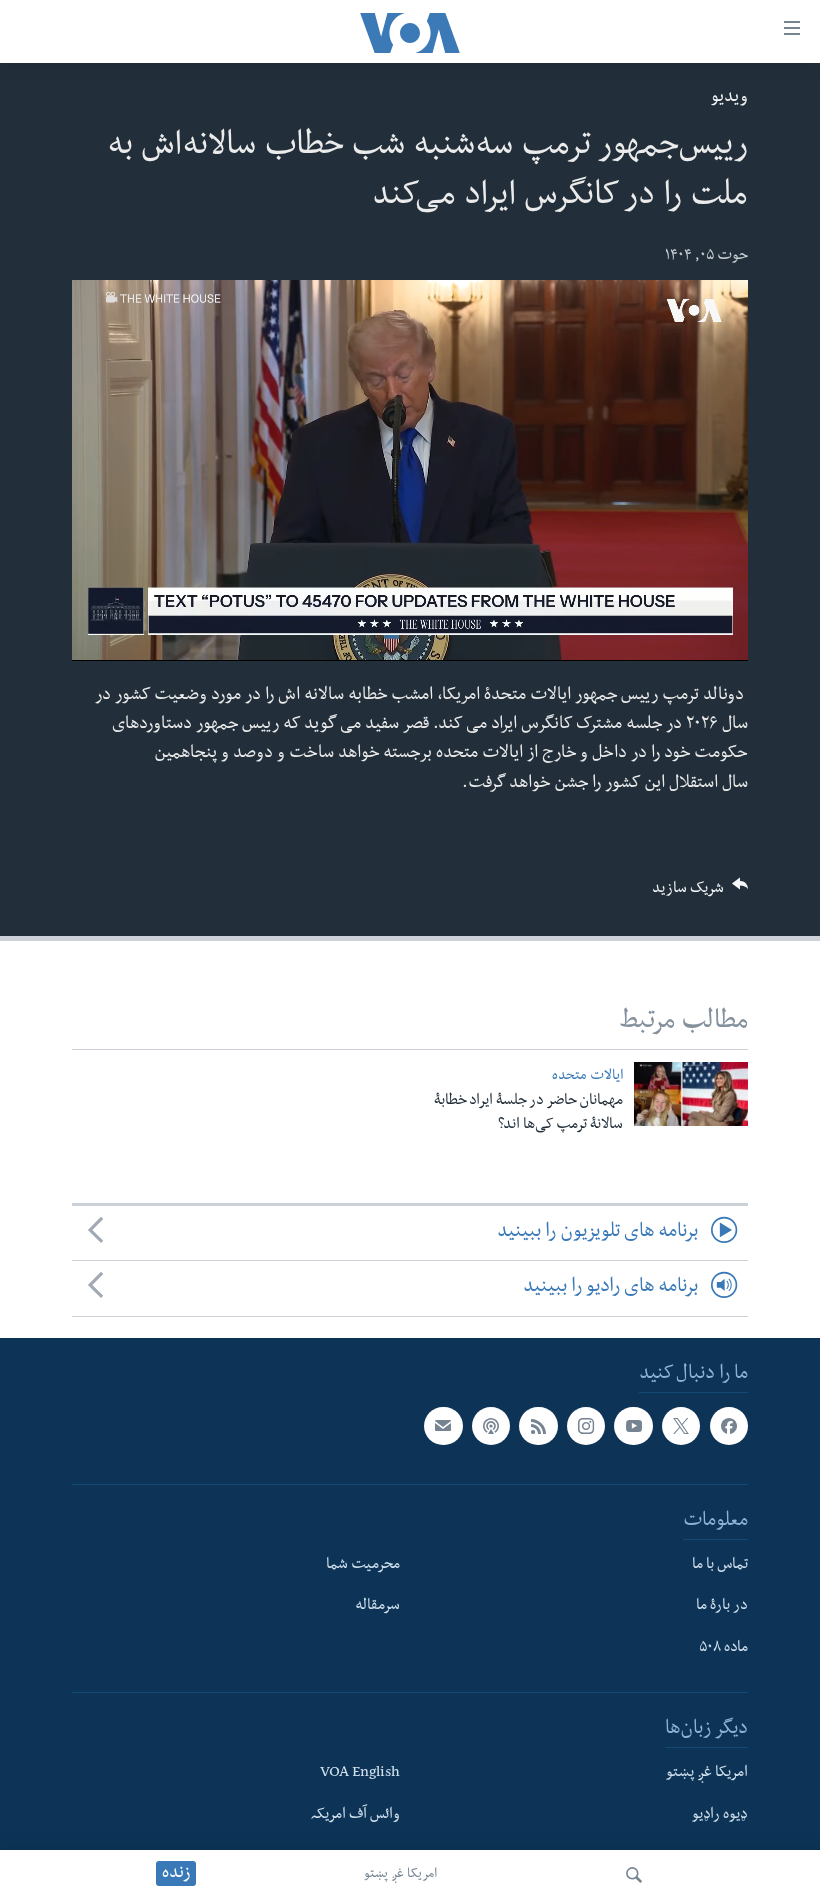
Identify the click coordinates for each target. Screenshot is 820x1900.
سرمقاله (377, 1607)
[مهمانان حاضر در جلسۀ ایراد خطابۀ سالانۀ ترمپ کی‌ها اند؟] (691, 1094)
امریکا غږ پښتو (400, 1875)
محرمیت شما (363, 1565)
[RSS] (538, 1426)
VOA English (360, 1773)
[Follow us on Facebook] (729, 1426)
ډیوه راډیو (720, 1815)
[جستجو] (634, 1875)
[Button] (700, 894)
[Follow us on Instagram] (586, 1426)
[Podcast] (491, 1426)
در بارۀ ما (722, 1607)
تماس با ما (720, 1565)
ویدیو (729, 98)
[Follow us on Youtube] (633, 1426)
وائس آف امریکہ (355, 1815)
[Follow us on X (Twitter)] (681, 1426)
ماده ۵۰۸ (723, 1649)
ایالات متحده (587, 1077)
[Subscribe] (443, 1426)
